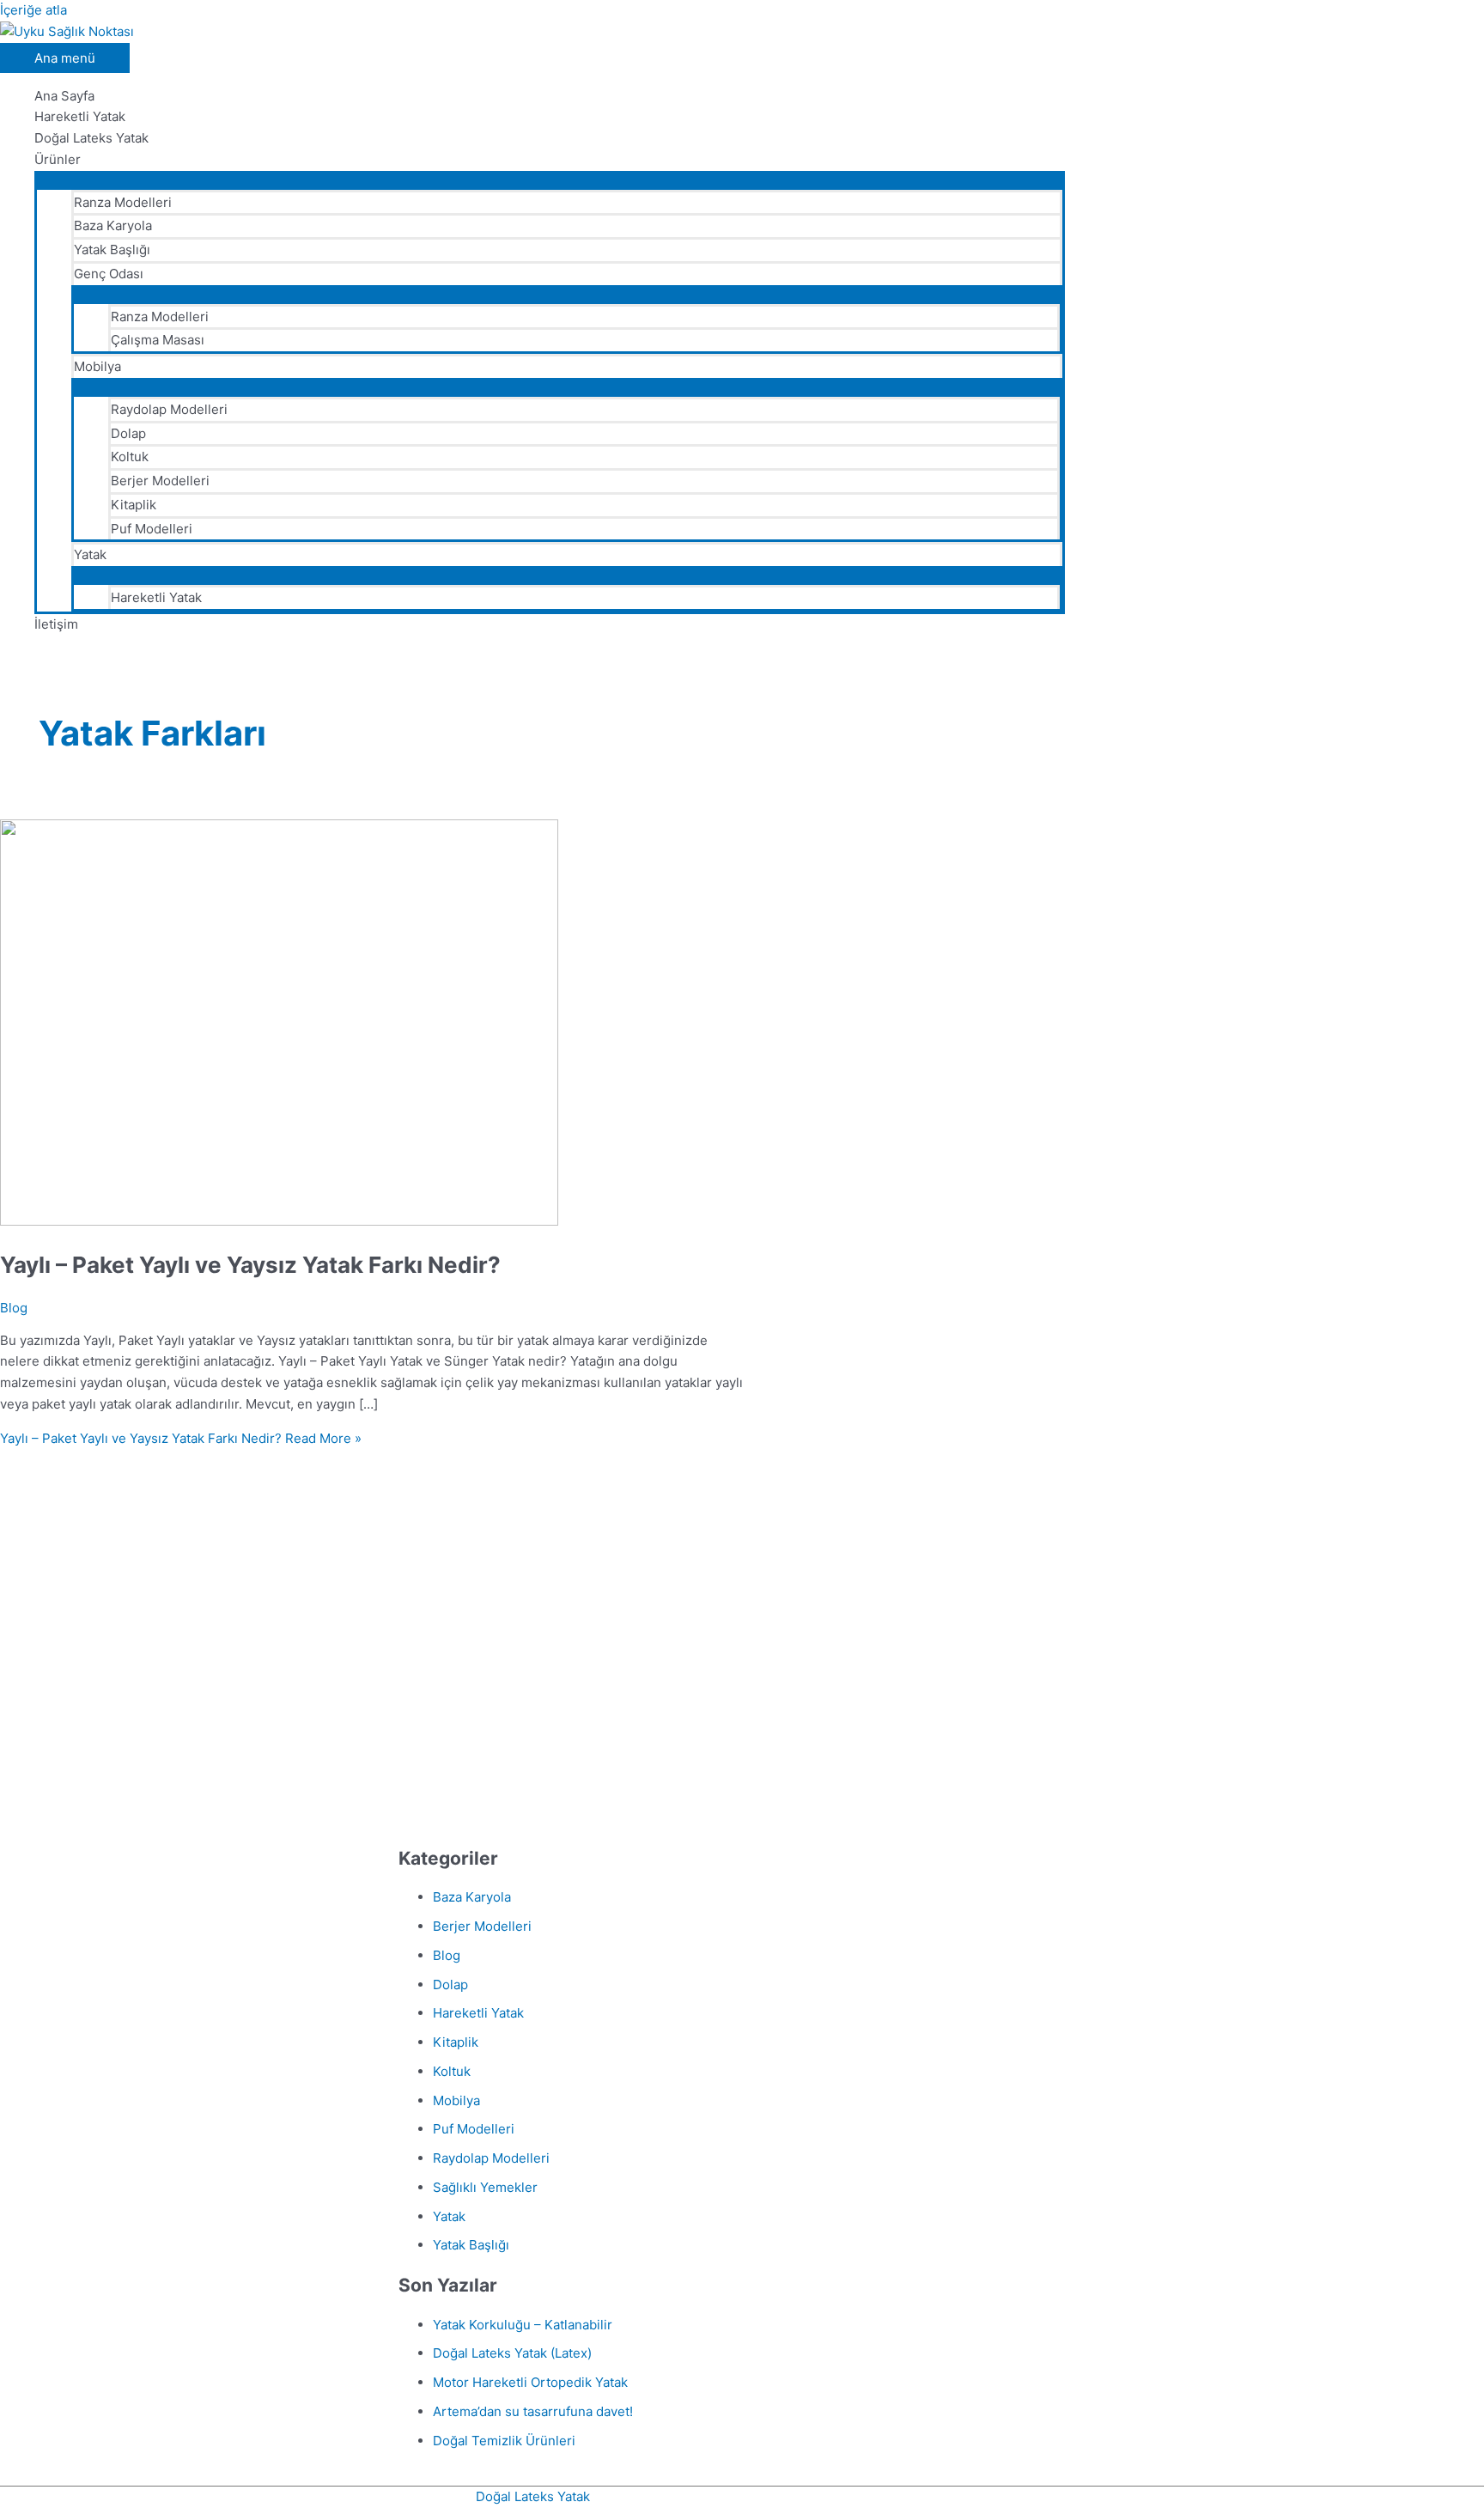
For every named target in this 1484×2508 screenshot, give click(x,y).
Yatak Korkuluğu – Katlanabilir (523, 2325)
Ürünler (58, 159)
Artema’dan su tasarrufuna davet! (533, 2411)
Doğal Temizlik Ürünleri (504, 2441)
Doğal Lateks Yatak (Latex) (512, 2353)
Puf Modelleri (152, 529)
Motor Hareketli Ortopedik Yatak (530, 2382)
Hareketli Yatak (80, 116)
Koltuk (130, 457)
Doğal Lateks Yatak (91, 138)
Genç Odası (109, 274)
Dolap (128, 433)
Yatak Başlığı (112, 250)
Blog (14, 1308)
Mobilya (97, 366)
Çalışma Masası (158, 340)
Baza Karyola (113, 225)
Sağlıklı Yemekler (485, 2187)
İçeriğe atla (33, 10)
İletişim (56, 624)
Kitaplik (134, 505)
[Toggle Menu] (550, 180)
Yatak (90, 554)
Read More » (181, 1438)
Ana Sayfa (64, 96)
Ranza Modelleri (123, 202)
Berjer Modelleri (160, 481)
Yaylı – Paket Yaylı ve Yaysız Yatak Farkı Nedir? (250, 1265)
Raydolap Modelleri (169, 409)
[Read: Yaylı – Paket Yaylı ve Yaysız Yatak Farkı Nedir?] (279, 1221)
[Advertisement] (558, 1685)
